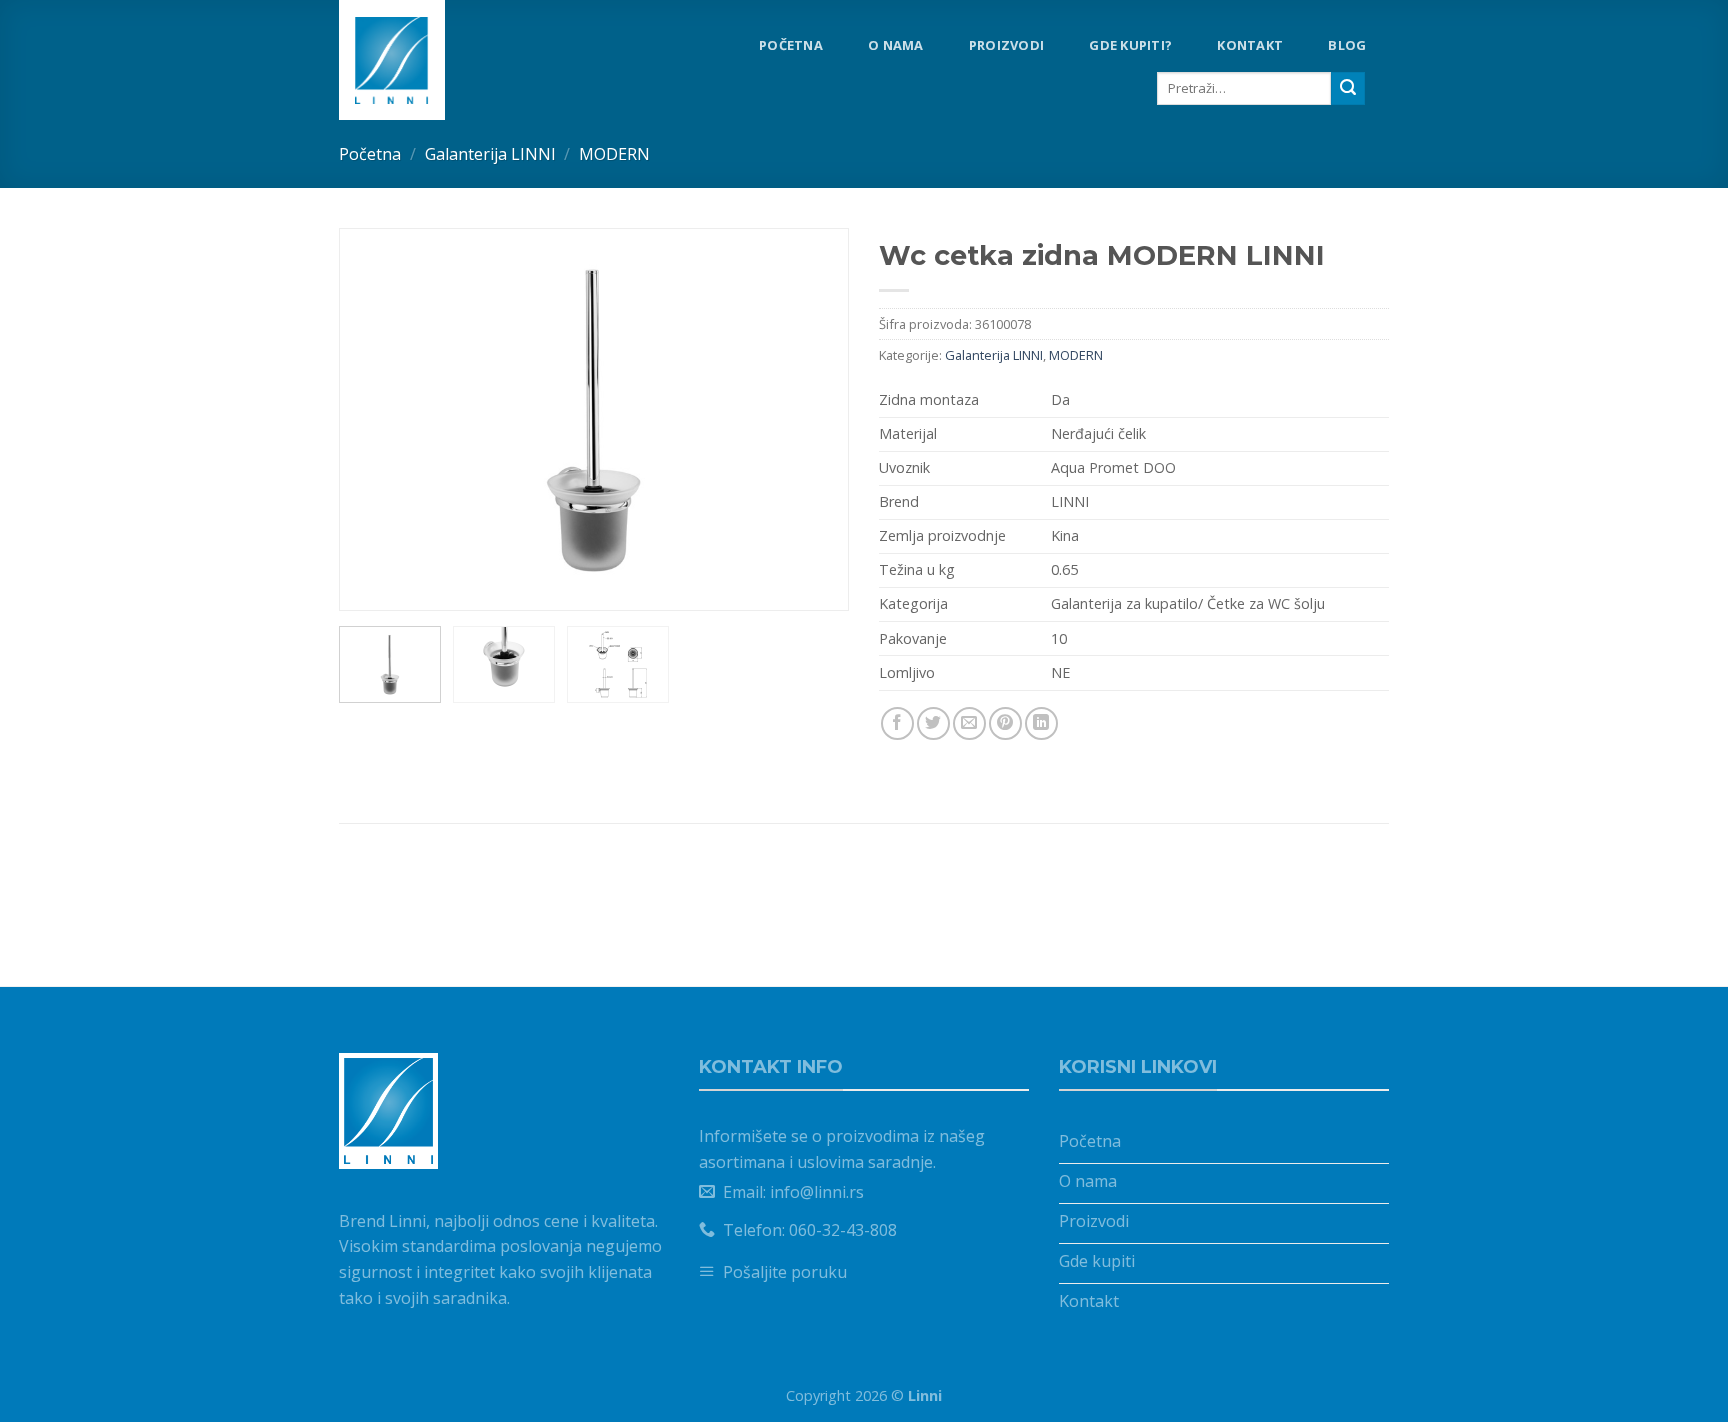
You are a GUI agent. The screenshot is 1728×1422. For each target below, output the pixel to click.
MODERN (614, 154)
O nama (896, 45)
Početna (791, 45)
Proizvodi (1006, 45)
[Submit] (1348, 89)
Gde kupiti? (1130, 45)
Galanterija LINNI (490, 154)
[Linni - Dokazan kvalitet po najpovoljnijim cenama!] (423, 60)
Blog (1347, 45)
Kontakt (1250, 45)
